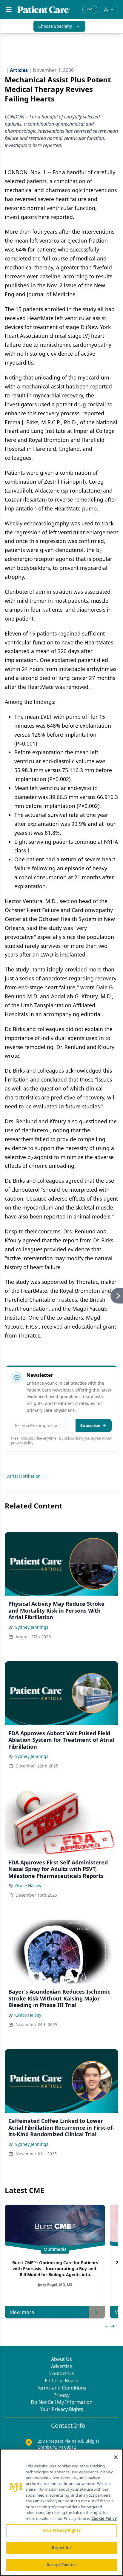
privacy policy (22, 1443)
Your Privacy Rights (62, 2409)
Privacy (61, 2395)
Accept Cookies (61, 2565)
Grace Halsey (28, 1885)
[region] (61, 2512)
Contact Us (62, 2373)
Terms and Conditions (61, 2388)
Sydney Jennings (32, 1627)
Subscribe (90, 1425)
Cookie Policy (104, 2518)
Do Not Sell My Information (62, 2402)
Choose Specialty (55, 26)
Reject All (61, 2548)
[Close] (116, 2457)
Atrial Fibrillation (24, 1476)
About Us (61, 2359)
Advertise (62, 2366)
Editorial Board (62, 2381)
